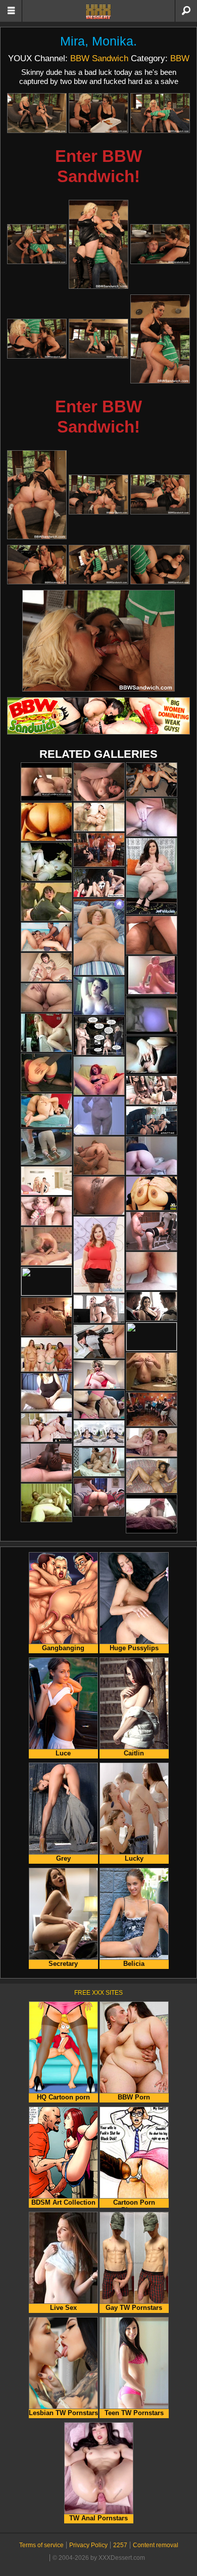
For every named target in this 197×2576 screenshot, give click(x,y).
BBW (180, 58)
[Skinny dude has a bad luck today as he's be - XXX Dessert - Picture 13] (37, 565)
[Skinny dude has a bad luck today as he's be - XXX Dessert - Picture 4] (37, 244)
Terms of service (41, 2545)
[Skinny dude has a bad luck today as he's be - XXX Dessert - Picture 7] (37, 339)
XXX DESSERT (98, 12)
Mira (72, 41)
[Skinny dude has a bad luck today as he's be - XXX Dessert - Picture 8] (98, 339)
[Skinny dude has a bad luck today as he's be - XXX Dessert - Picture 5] (98, 244)
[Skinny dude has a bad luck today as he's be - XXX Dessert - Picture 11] (98, 495)
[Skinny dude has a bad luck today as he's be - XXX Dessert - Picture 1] (37, 113)
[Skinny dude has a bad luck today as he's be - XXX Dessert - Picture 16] (98, 641)
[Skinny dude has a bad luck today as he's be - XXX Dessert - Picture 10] (37, 495)
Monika (113, 41)
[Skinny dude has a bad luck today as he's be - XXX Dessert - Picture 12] (160, 495)
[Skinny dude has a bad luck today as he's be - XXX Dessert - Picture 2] (98, 113)
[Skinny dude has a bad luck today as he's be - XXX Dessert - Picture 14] (98, 565)
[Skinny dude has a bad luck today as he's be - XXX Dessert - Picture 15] (160, 565)
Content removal (156, 2545)
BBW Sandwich (99, 58)
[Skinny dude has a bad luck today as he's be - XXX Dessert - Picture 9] (160, 339)
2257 (120, 2545)
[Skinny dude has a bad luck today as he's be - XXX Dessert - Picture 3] (160, 113)
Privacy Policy (88, 2545)
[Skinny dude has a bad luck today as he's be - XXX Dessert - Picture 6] (160, 244)
